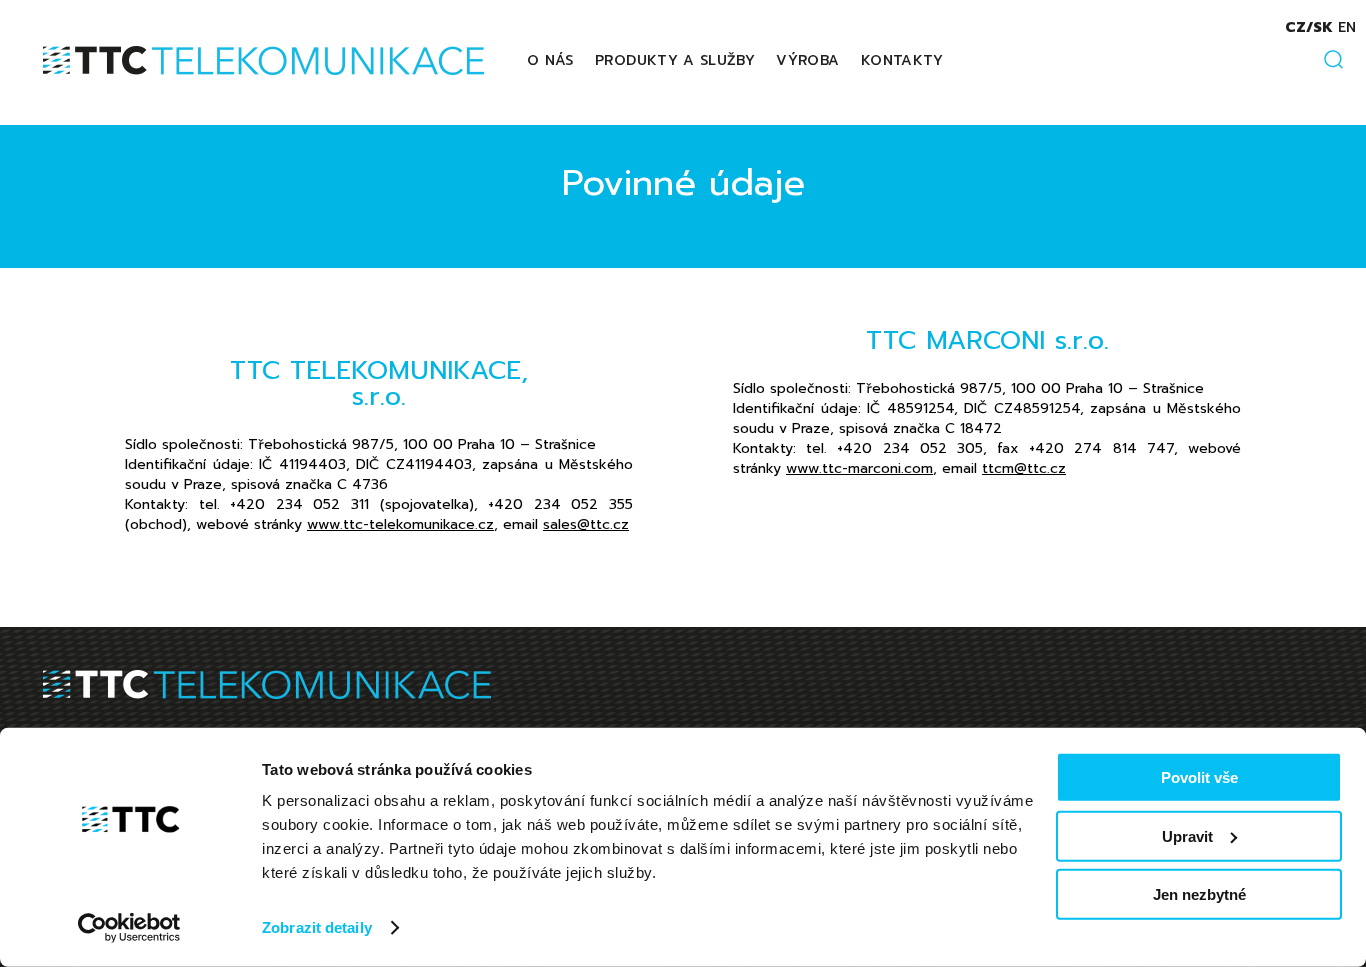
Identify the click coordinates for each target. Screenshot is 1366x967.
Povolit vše (1199, 777)
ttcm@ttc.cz (1024, 468)
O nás (550, 60)
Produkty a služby (675, 60)
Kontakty (902, 60)
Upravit (1187, 835)
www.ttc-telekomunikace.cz (400, 524)
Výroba (807, 60)
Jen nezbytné (1199, 894)
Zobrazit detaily (317, 927)
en (1347, 27)
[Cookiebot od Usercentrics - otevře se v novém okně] (129, 928)
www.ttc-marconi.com (859, 468)
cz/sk (1309, 27)
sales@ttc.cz (586, 524)
